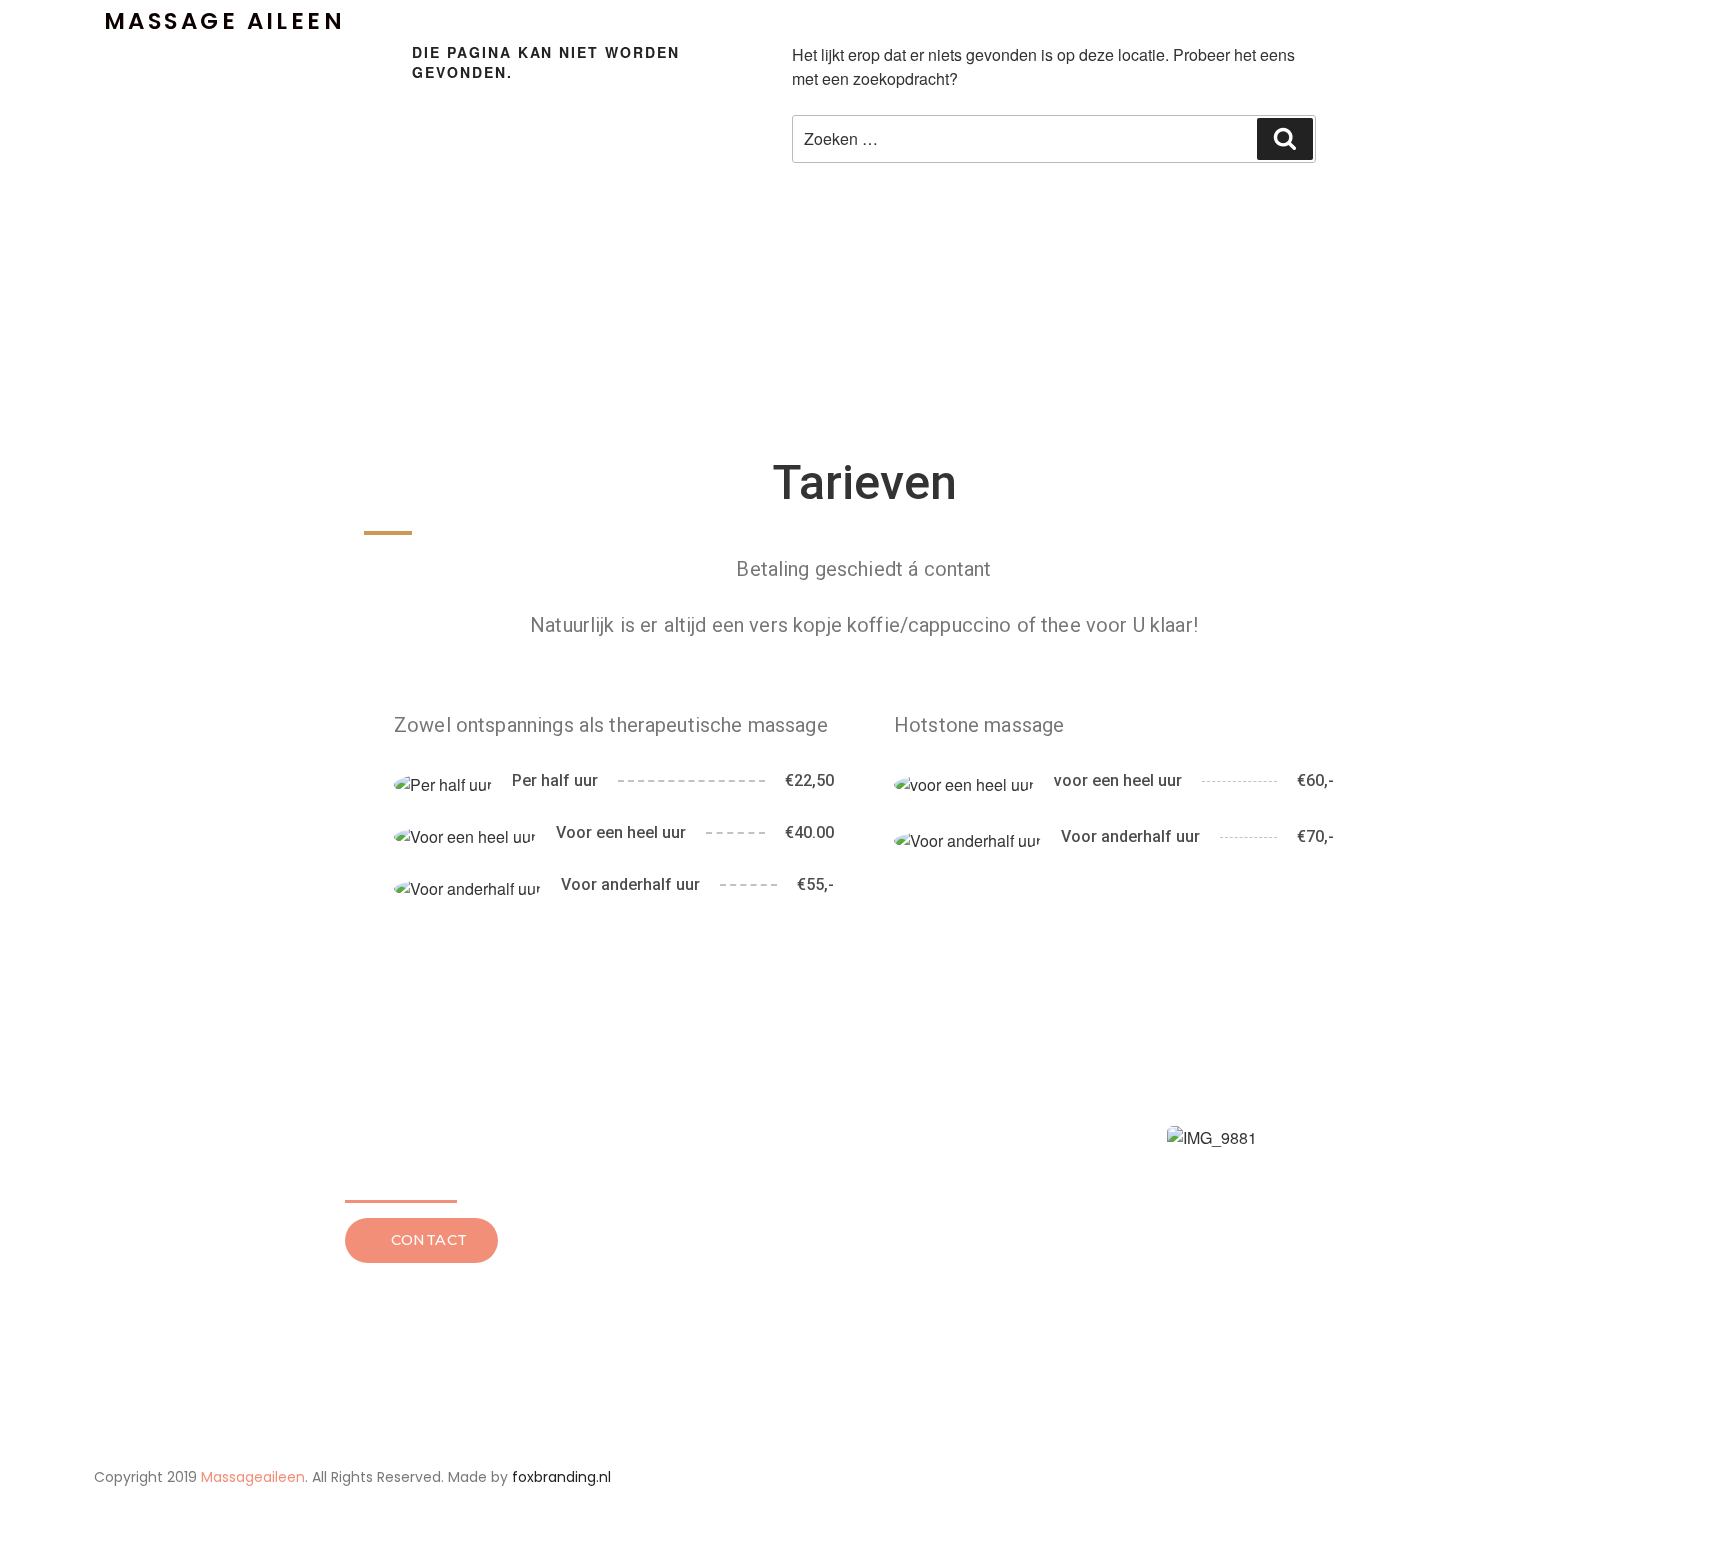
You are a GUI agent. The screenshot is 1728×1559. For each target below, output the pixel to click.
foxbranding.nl (561, 1477)
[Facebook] (1371, 1478)
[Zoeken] (1285, 139)
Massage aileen (224, 21)
